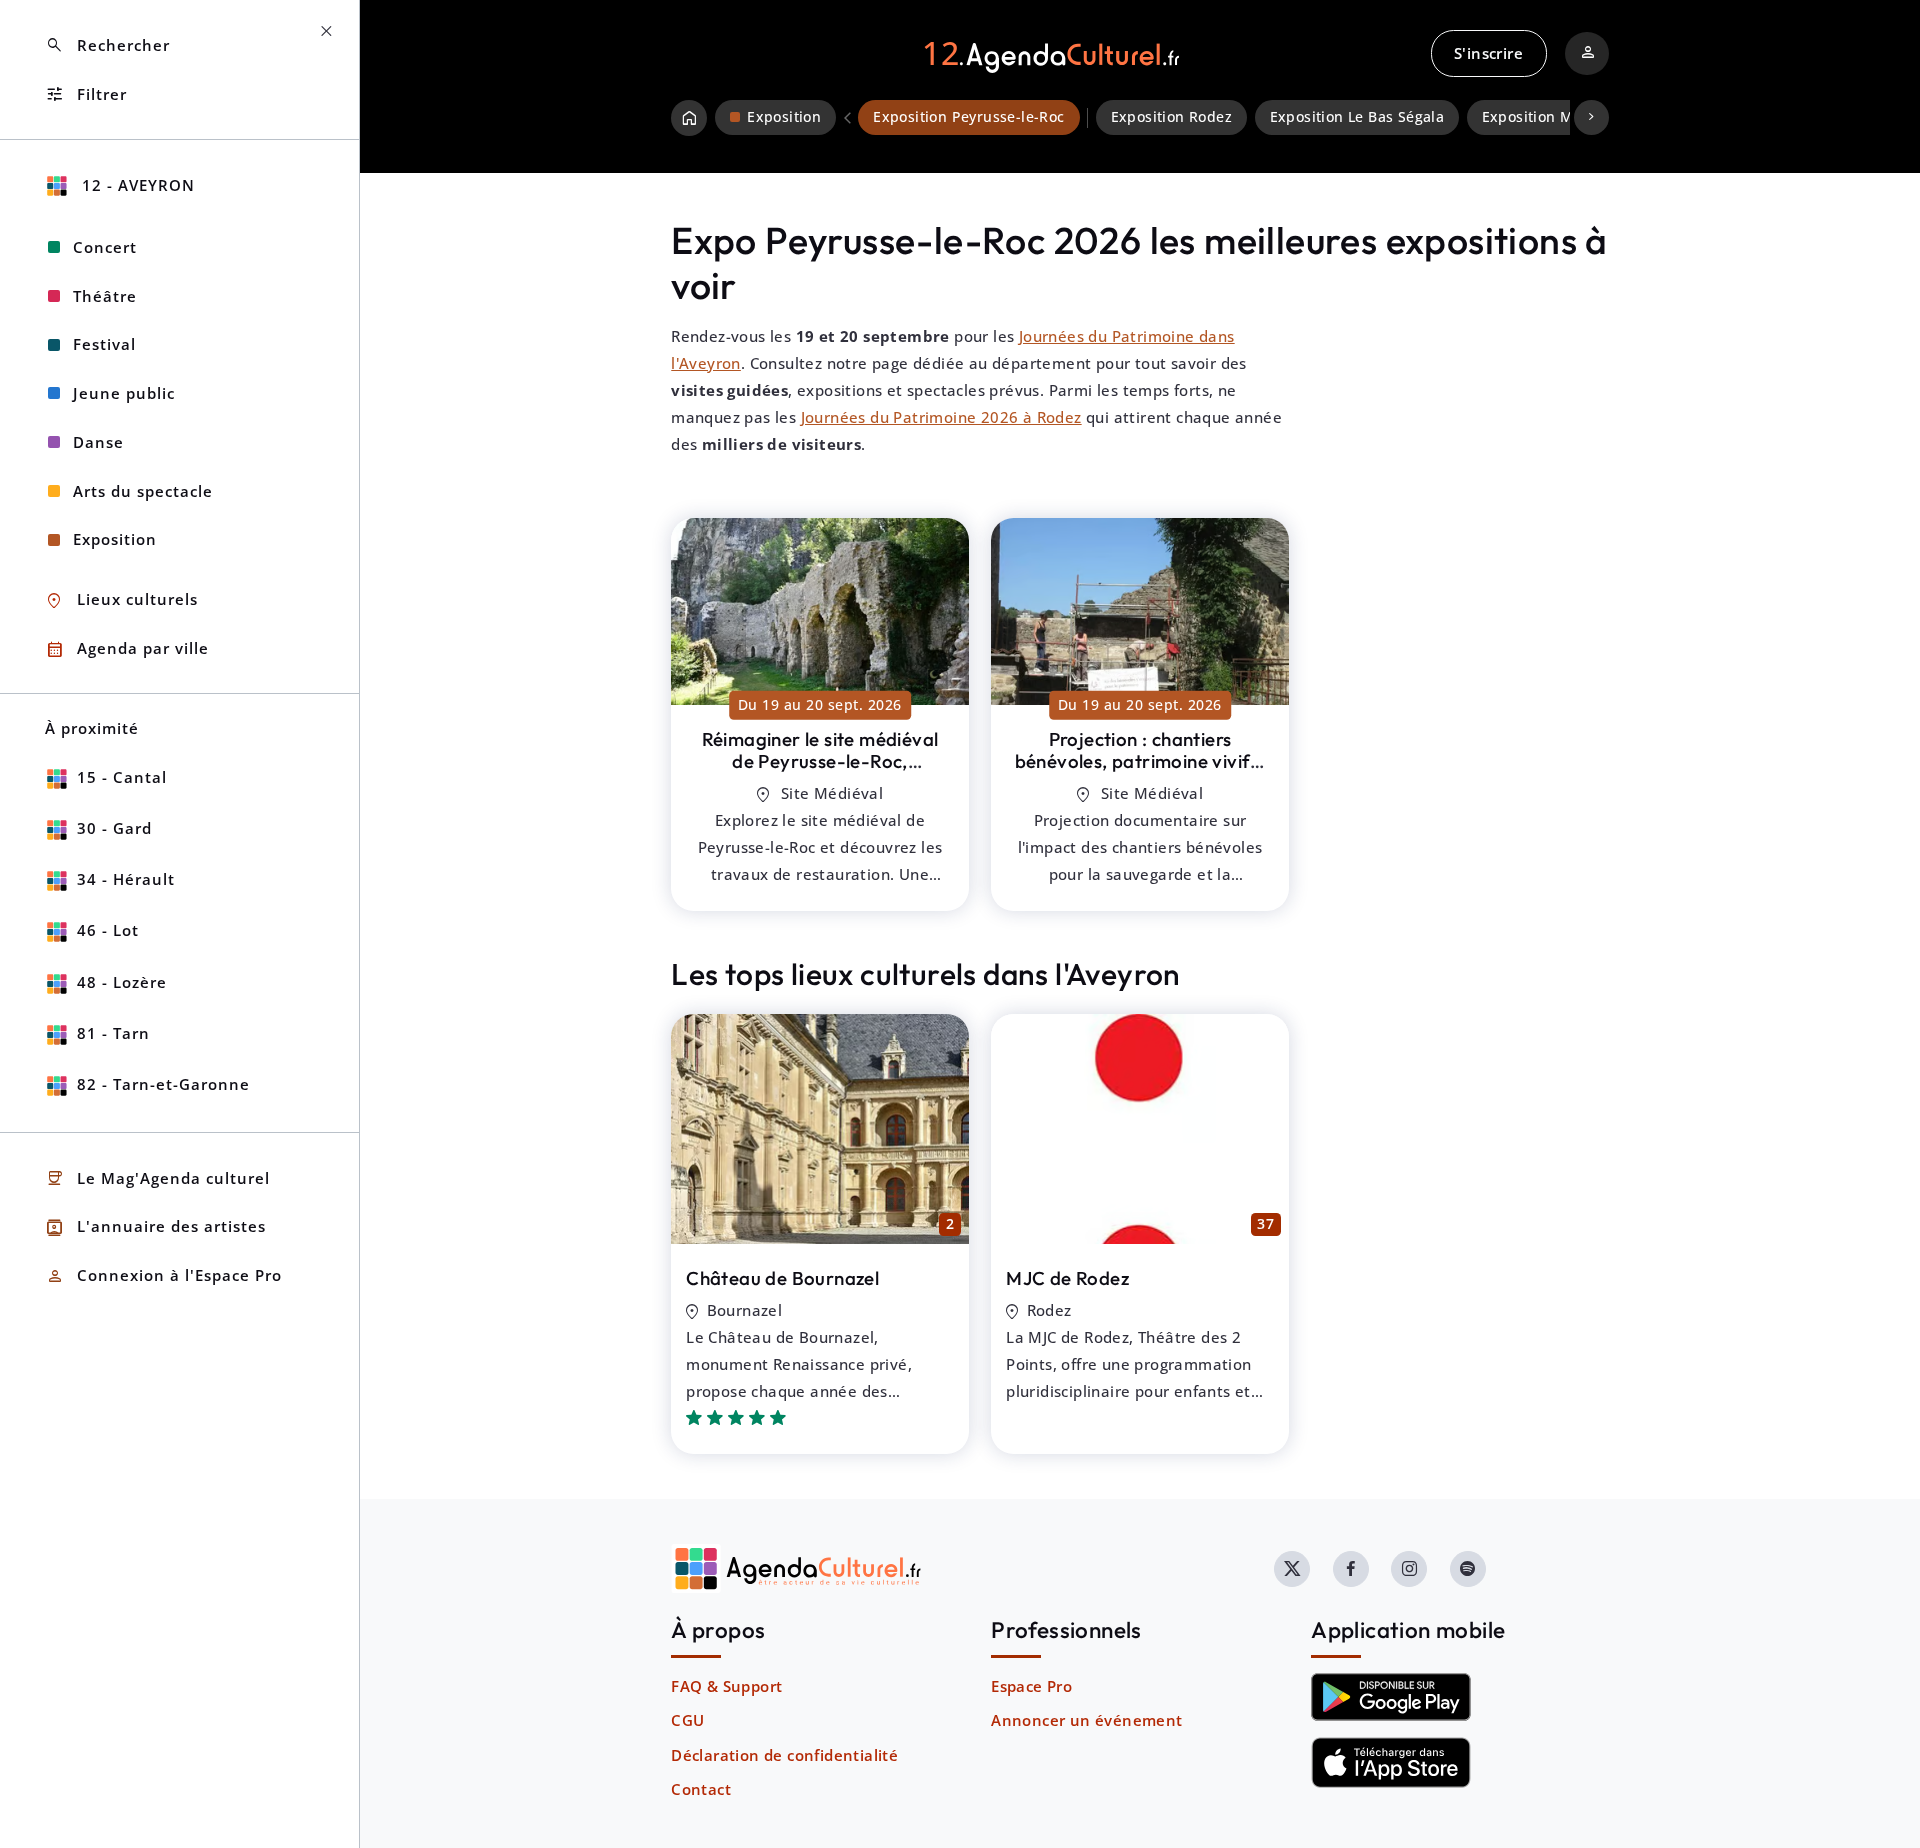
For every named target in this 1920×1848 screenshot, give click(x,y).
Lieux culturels (121, 600)
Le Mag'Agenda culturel (157, 1178)
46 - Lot (108, 930)
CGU (687, 1720)
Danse (98, 442)
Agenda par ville (127, 649)
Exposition (115, 539)
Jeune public (124, 393)
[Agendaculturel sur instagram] (1409, 1569)
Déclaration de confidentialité (784, 1755)
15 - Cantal (122, 777)
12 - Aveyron (136, 185)
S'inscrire (1488, 53)
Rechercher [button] (107, 45)
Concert (105, 247)
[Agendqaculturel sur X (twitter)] (1292, 1569)
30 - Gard (114, 828)
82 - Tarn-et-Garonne (163, 1084)
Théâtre (105, 296)
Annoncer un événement (1086, 1720)
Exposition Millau (1543, 117)
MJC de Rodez (1067, 1278)
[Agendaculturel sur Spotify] (1468, 1569)
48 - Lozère (122, 982)
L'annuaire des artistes (155, 1227)
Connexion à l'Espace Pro (163, 1276)
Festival (104, 344)
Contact (701, 1789)
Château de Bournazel (782, 1278)
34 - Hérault (126, 879)
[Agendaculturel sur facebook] (1351, 1569)
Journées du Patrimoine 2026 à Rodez (941, 417)
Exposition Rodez (1171, 117)
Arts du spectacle (143, 491)
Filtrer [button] (86, 94)
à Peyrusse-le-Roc (820, 773)
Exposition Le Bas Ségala (1357, 117)
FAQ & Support (726, 1686)
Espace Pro (1031, 1686)
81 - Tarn (113, 1033)
